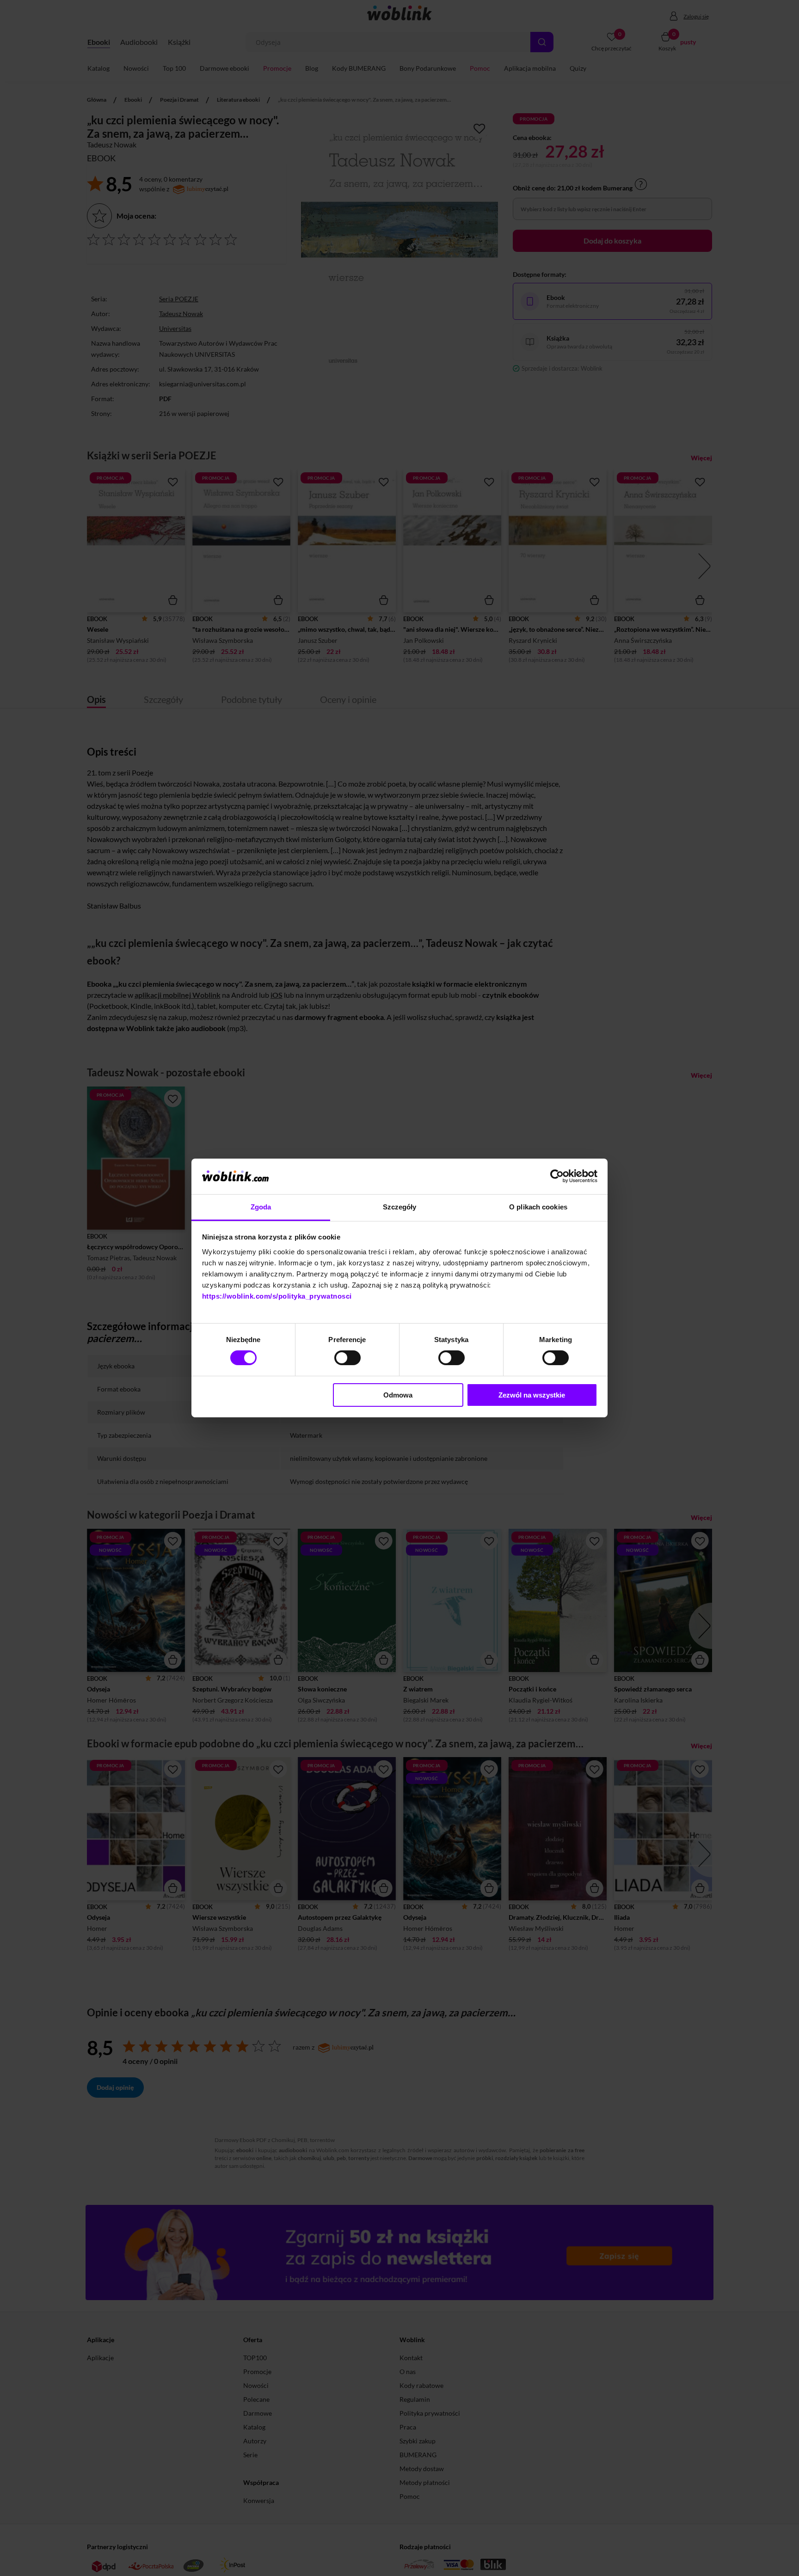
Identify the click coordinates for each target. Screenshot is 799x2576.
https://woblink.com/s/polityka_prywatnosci (277, 1296)
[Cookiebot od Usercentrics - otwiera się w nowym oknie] (557, 1176)
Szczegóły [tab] (400, 1207)
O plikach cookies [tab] (538, 1207)
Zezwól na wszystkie (532, 1395)
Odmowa (398, 1395)
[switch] (347, 1358)
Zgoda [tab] (261, 1207)
